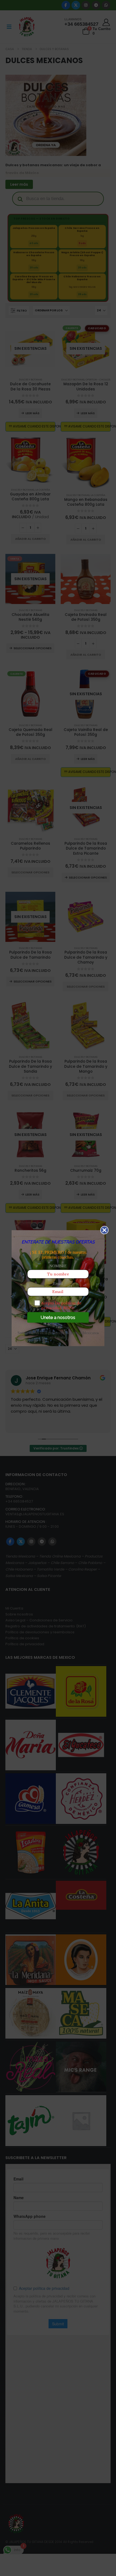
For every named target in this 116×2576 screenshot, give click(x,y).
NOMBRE (58, 1266)
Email (58, 1283)
